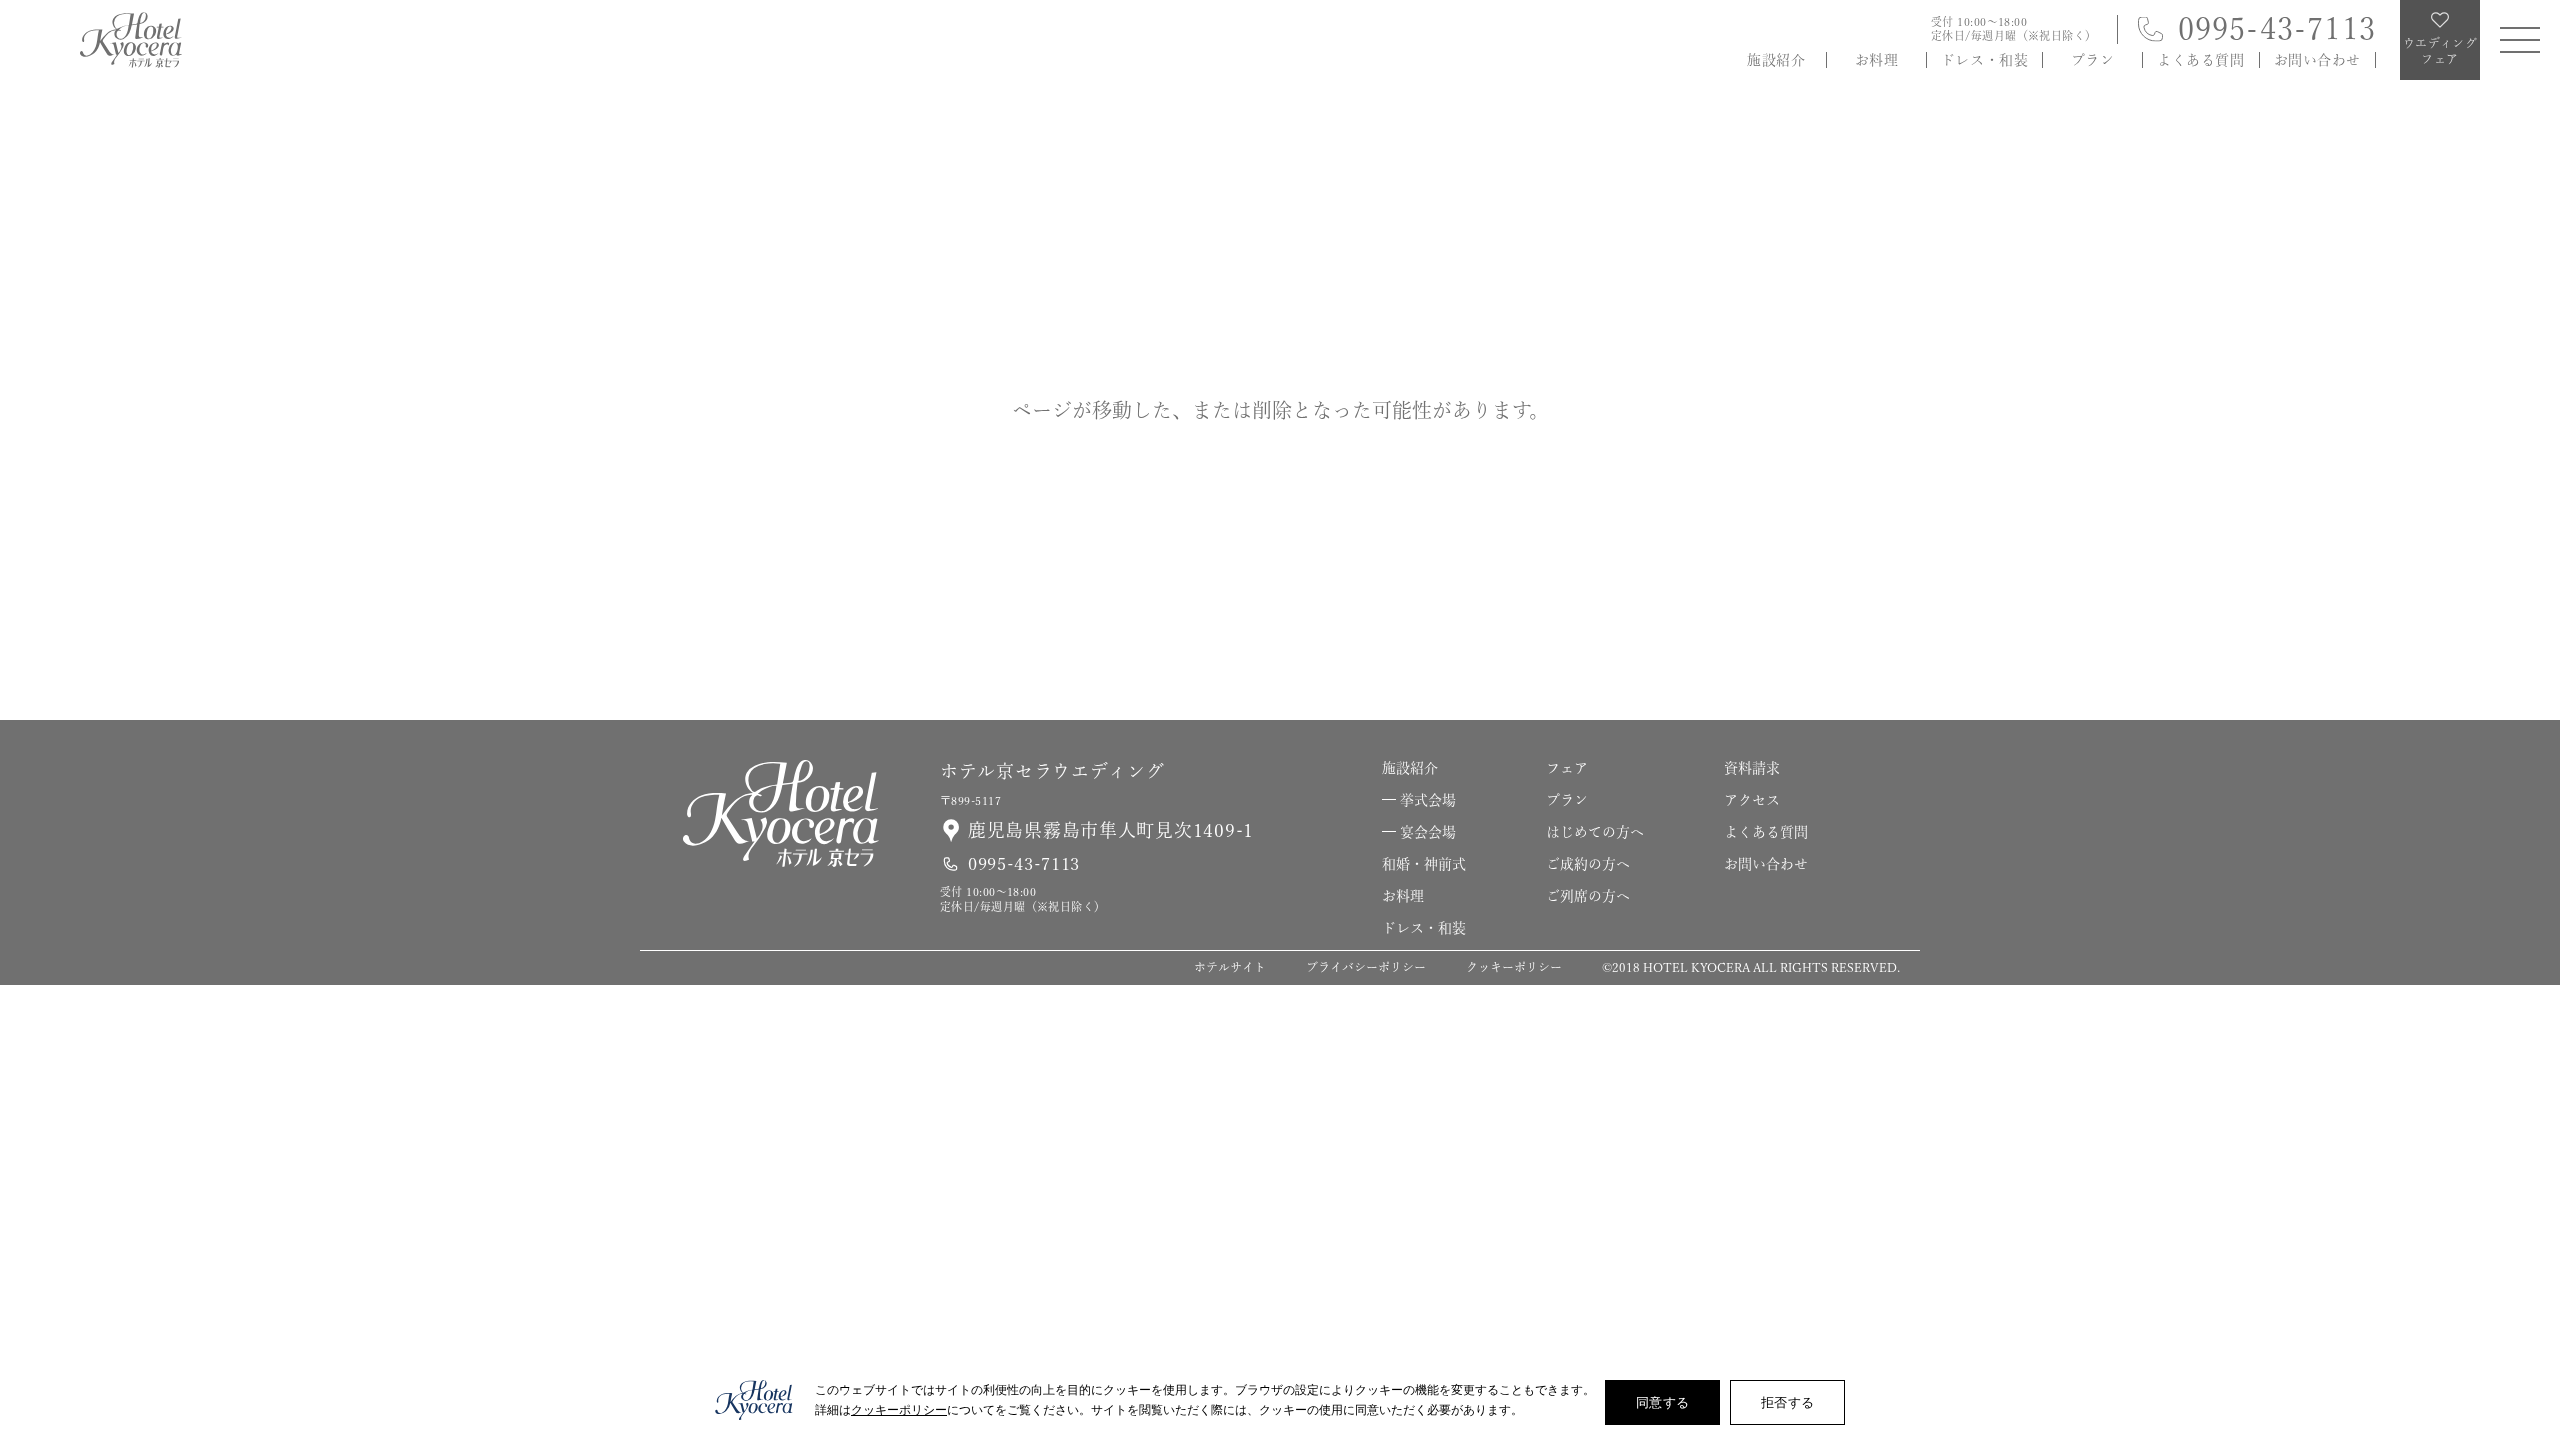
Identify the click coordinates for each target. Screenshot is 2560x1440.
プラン (2093, 60)
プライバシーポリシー (1366, 967)
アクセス (1752, 800)
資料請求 (2528, 1062)
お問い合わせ (2317, 60)
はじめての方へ (1595, 832)
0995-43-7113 (2277, 29)
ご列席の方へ (1588, 896)
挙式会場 (1428, 800)
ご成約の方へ (1588, 864)
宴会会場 (1428, 832)
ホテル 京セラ (131, 40)
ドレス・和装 (1984, 60)
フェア (1567, 768)
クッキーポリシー (1514, 967)
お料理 (1877, 60)
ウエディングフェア (2528, 1306)
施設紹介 (1776, 60)
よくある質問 (2200, 60)
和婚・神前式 (1424, 864)
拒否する (1787, 1402)
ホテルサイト (1230, 967)
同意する (1662, 1402)
